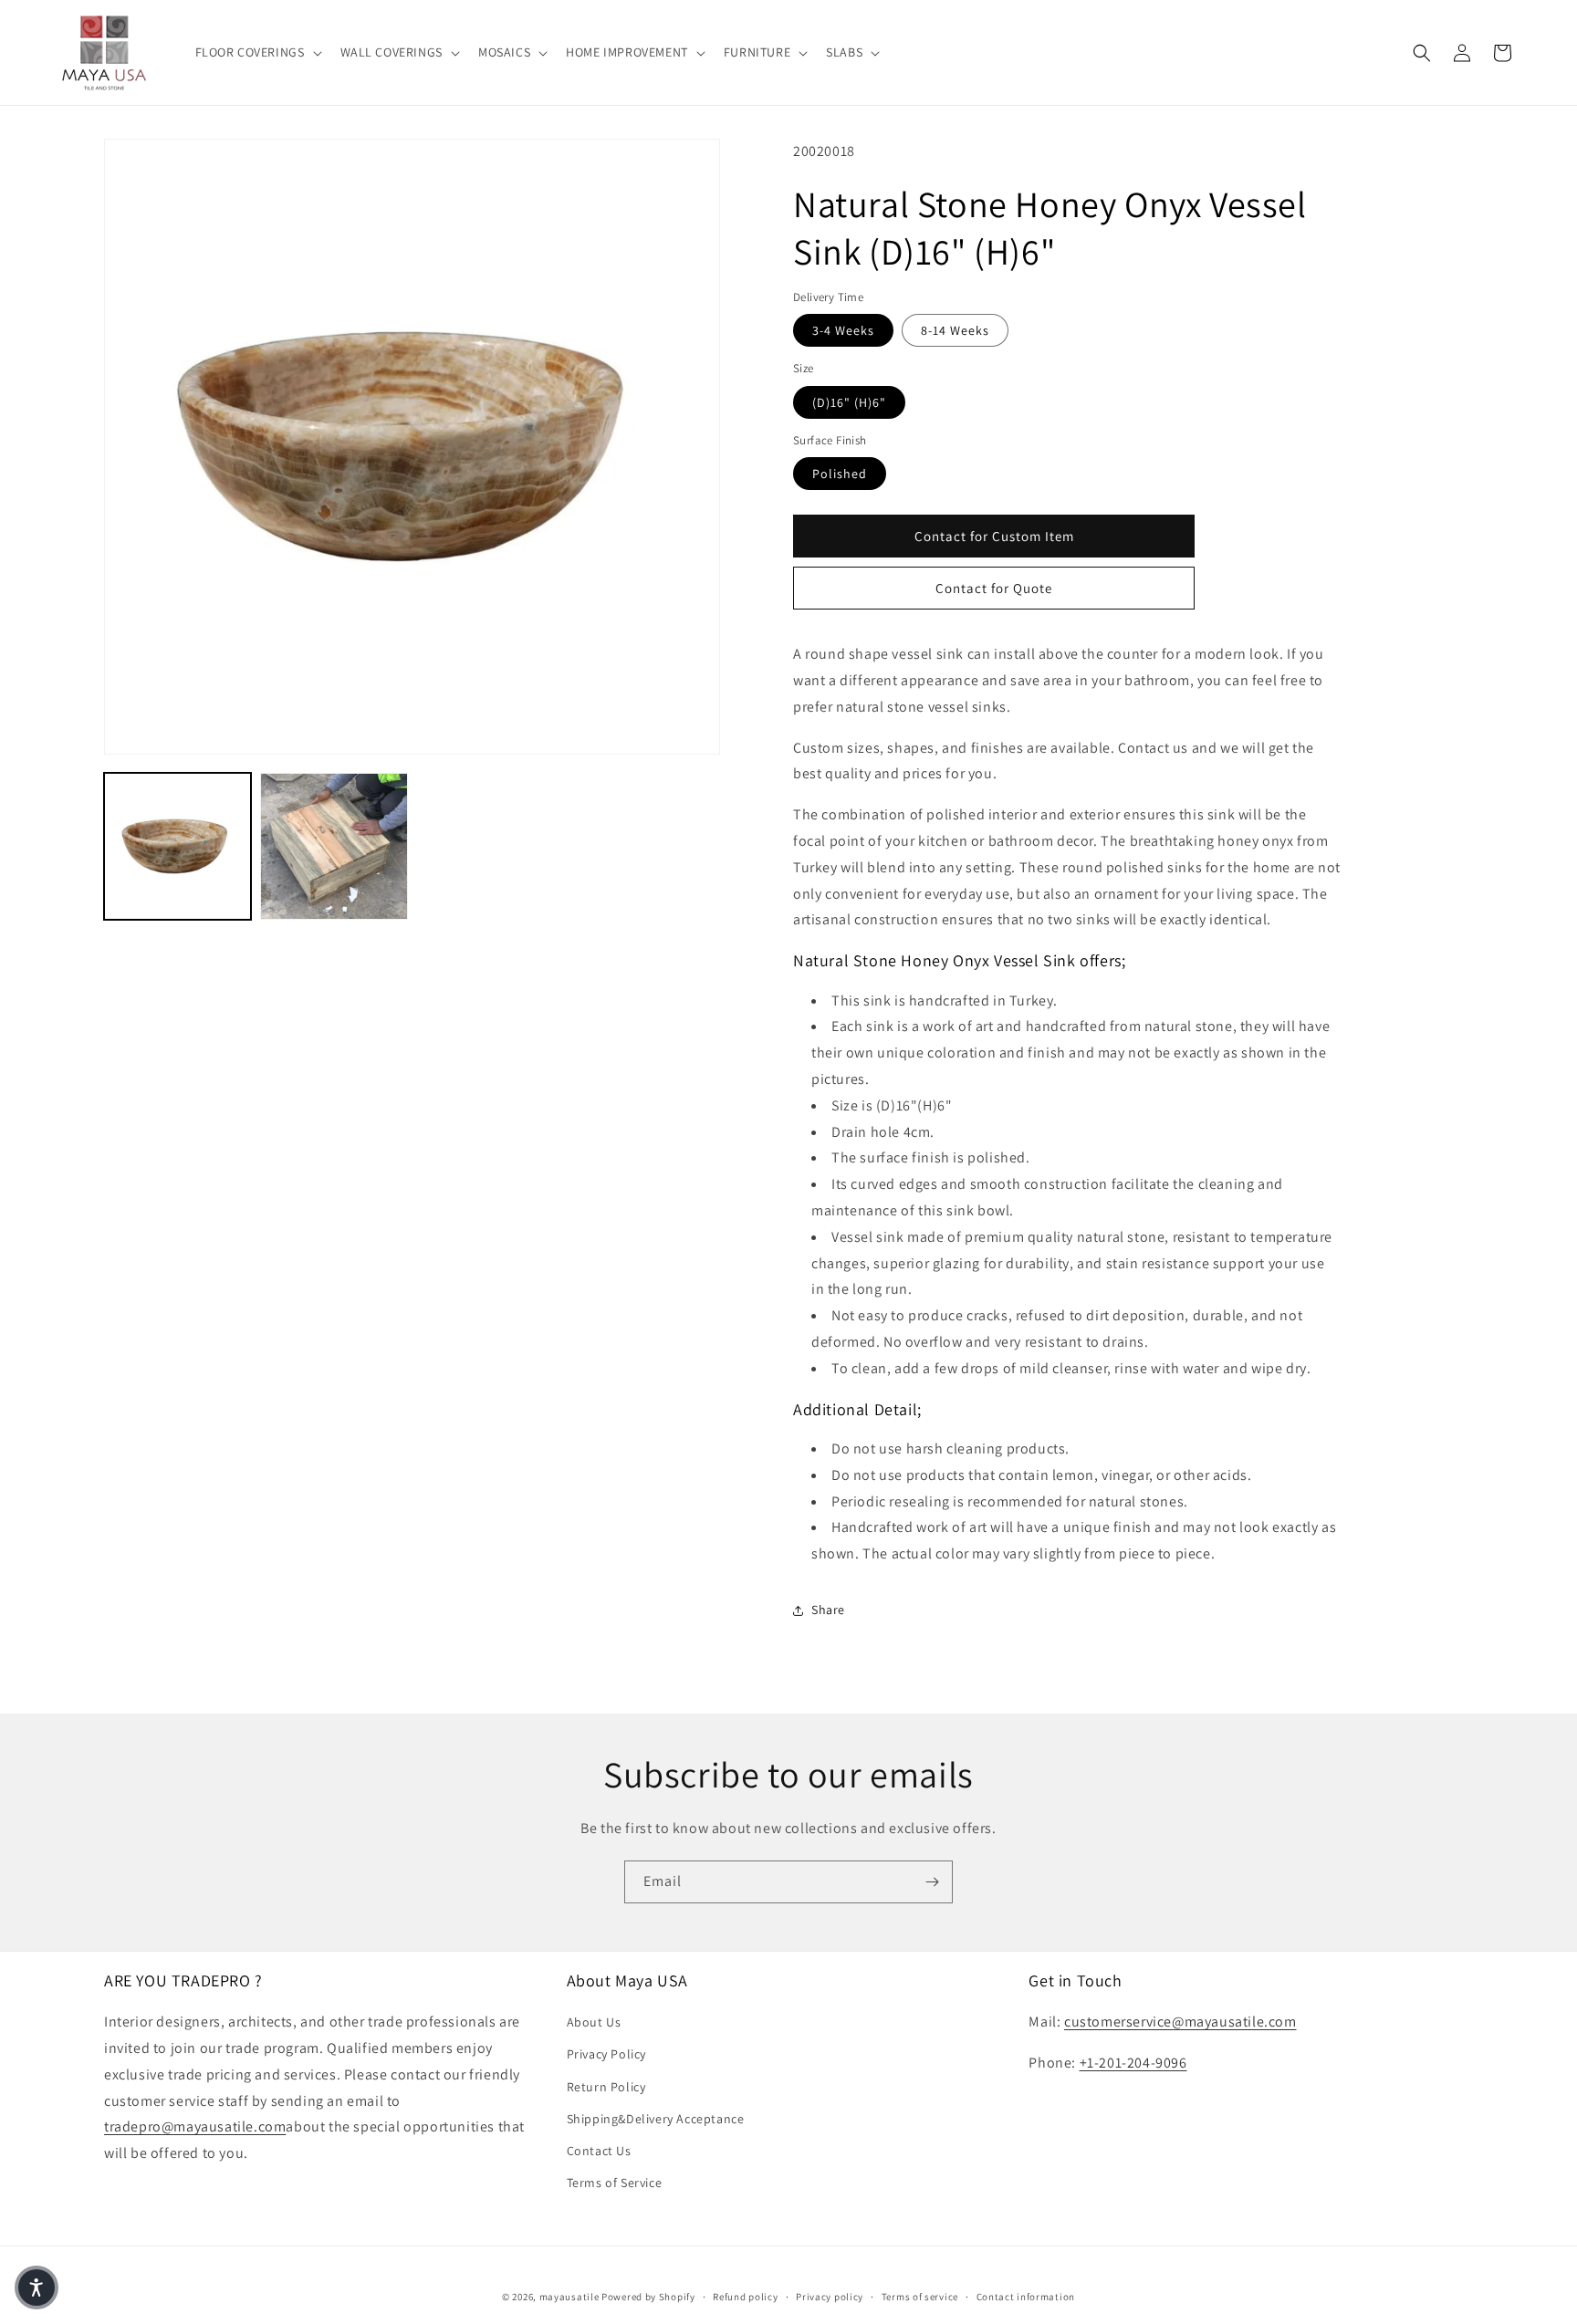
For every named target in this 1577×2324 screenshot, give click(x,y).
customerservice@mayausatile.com (1180, 2022)
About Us (594, 2022)
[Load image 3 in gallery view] (334, 846)
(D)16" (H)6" (849, 402)
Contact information (1026, 2296)
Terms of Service (615, 2183)
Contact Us (599, 2151)
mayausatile (569, 2297)
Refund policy (745, 2296)
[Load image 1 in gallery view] (178, 846)
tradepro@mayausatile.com (195, 2127)
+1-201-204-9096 (1133, 2063)
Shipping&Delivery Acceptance (656, 2119)
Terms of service (920, 2296)
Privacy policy (830, 2296)
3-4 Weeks (843, 330)
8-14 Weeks (955, 330)
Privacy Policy (606, 2055)
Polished (840, 474)
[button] (257, 52)
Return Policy (606, 2087)
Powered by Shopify (648, 2297)
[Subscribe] (932, 1882)
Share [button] (828, 1610)
